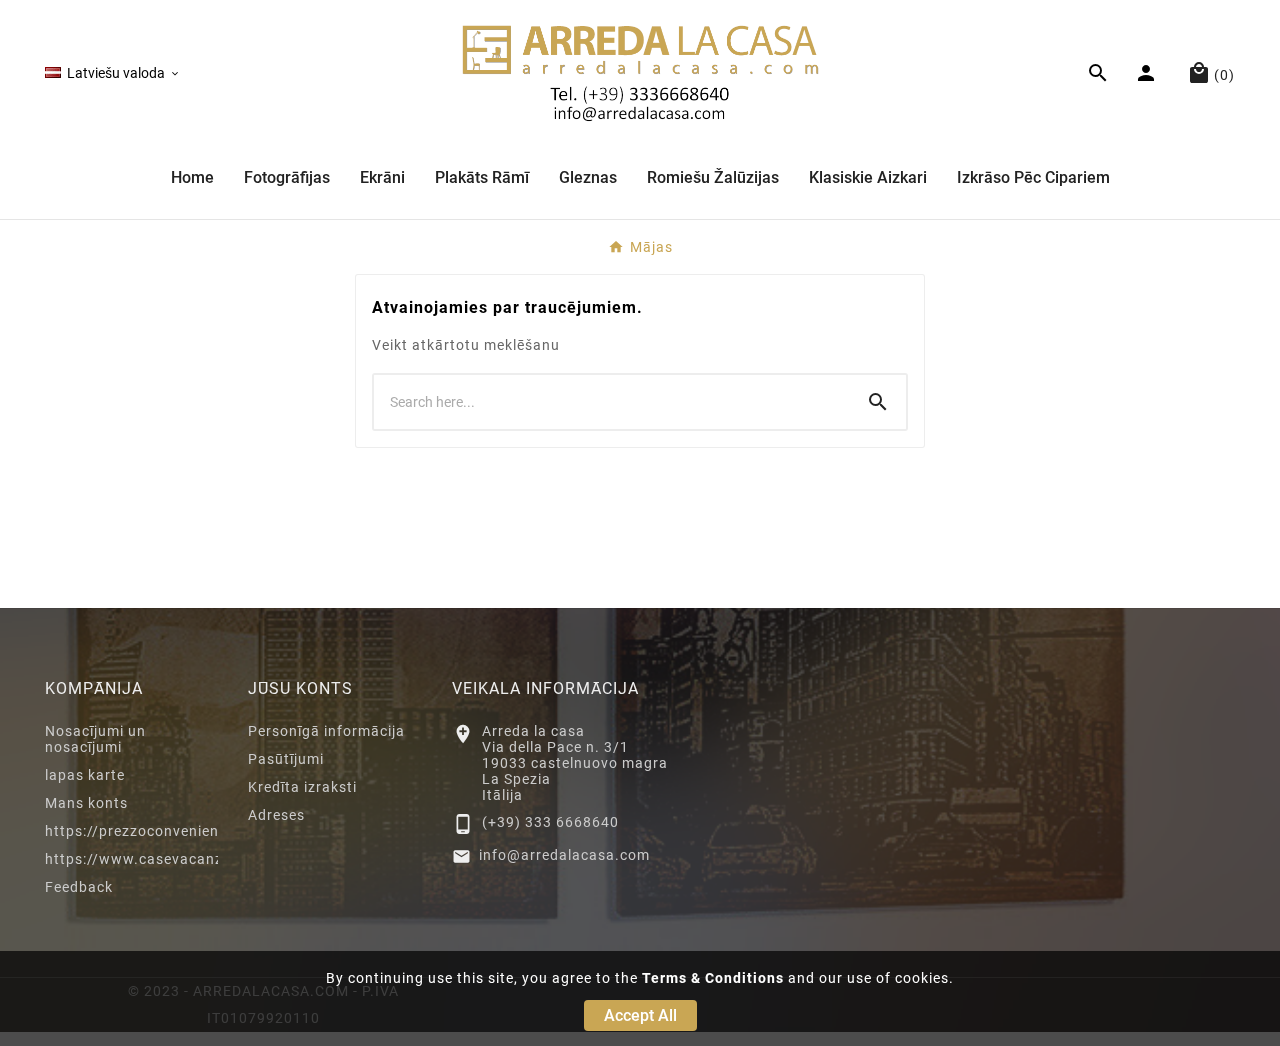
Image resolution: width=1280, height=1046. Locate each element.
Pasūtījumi (286, 759)
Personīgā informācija (326, 731)
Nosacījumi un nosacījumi (95, 739)
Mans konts (86, 803)
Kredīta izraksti (302, 787)
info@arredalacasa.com (564, 855)
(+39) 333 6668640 (550, 822)
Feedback (79, 887)
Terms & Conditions (713, 978)
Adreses (276, 815)
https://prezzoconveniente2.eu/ (158, 831)
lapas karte (85, 775)
